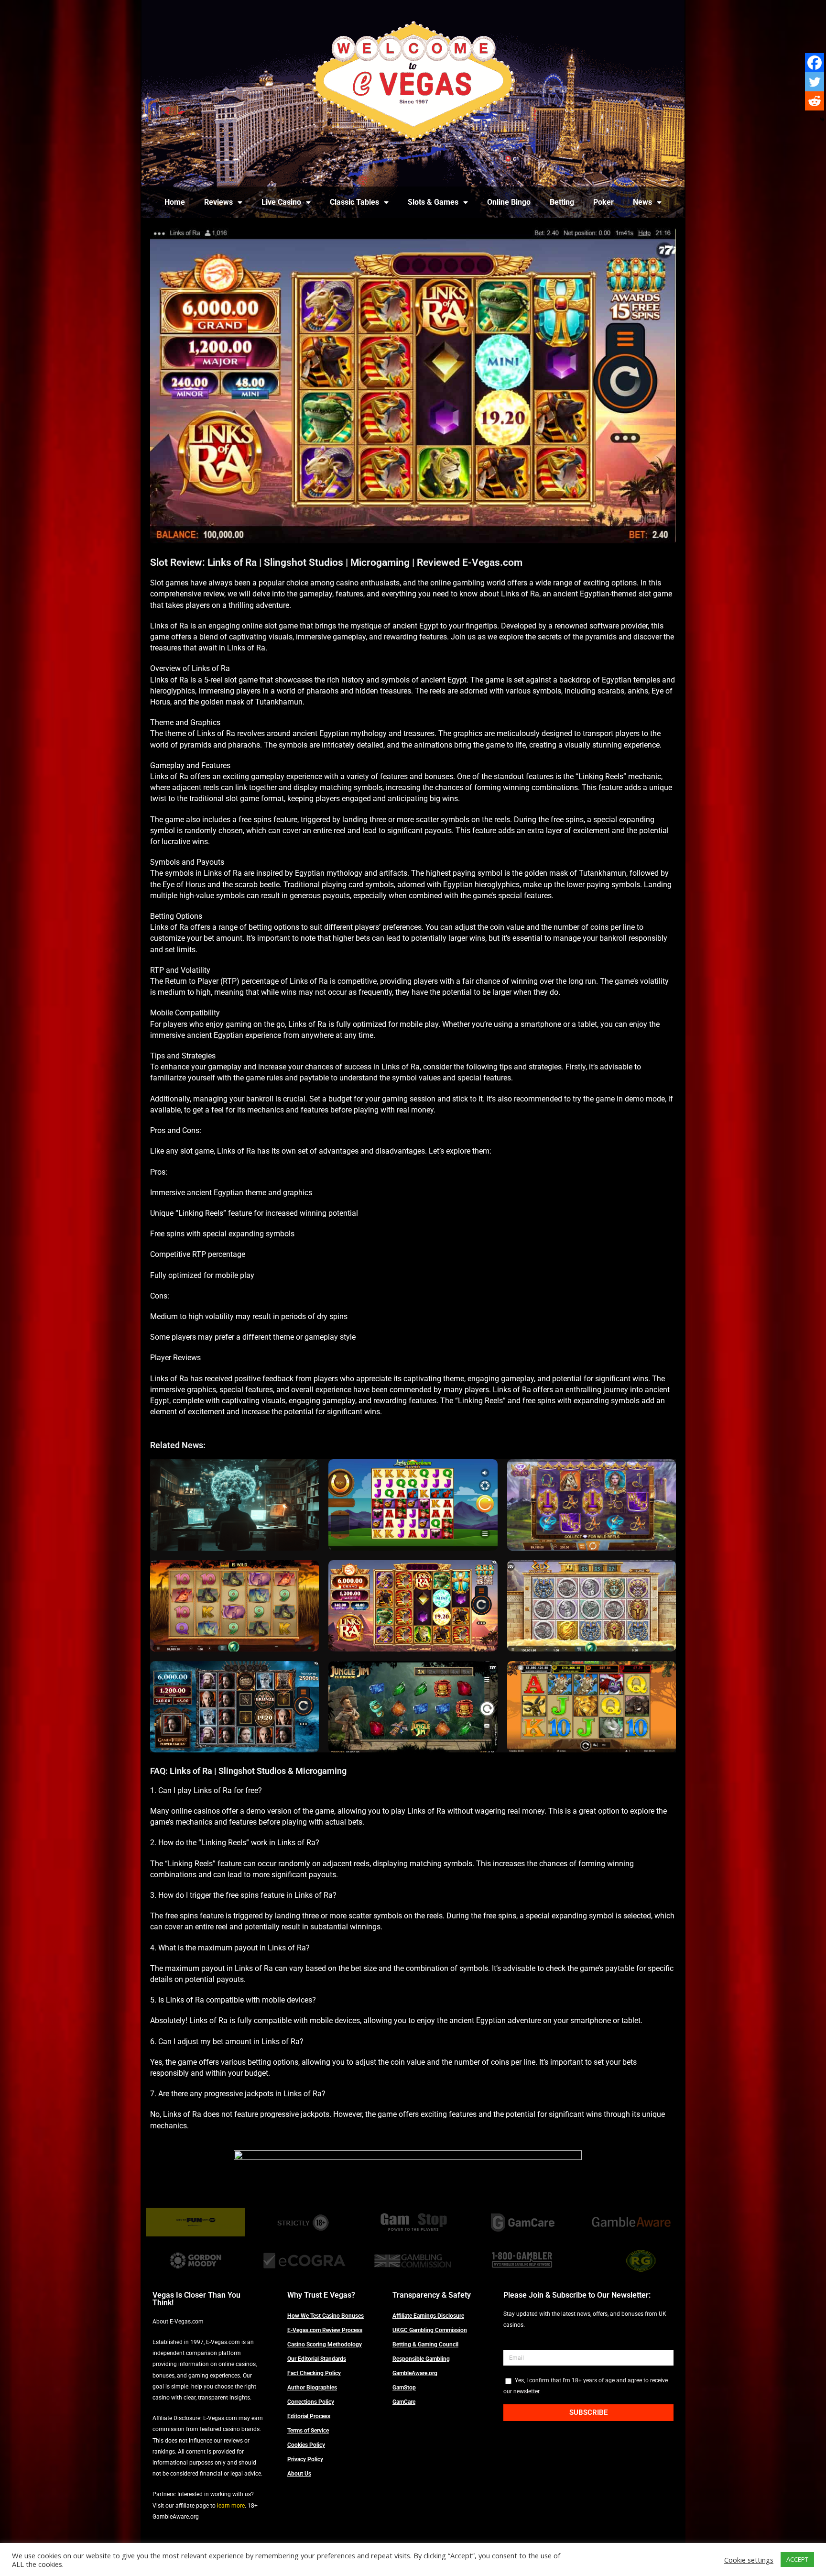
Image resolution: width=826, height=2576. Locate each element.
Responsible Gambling (421, 2359)
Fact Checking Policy (314, 2373)
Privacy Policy (305, 2459)
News (642, 202)
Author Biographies (312, 2388)
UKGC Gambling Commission (430, 2330)
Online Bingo (509, 202)
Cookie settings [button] (749, 2560)
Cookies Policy (306, 2445)
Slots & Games (433, 202)
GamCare (404, 2402)
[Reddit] (815, 101)
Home (175, 202)
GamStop (404, 2388)
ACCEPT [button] (797, 2559)
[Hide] (822, 120)
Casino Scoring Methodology (325, 2345)
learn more (231, 2506)
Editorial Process (309, 2416)
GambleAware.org (415, 2373)
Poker (603, 202)
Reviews (218, 202)
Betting (562, 202)
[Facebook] (815, 63)
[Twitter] (815, 82)
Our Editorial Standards (317, 2359)
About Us (299, 2474)
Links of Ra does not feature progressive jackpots (246, 2114)
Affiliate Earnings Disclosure (428, 2316)
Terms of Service (308, 2431)
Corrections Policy (311, 2402)
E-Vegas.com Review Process (325, 2330)
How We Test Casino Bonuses (326, 2316)
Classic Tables (354, 202)
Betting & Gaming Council (425, 2345)
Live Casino (281, 202)
